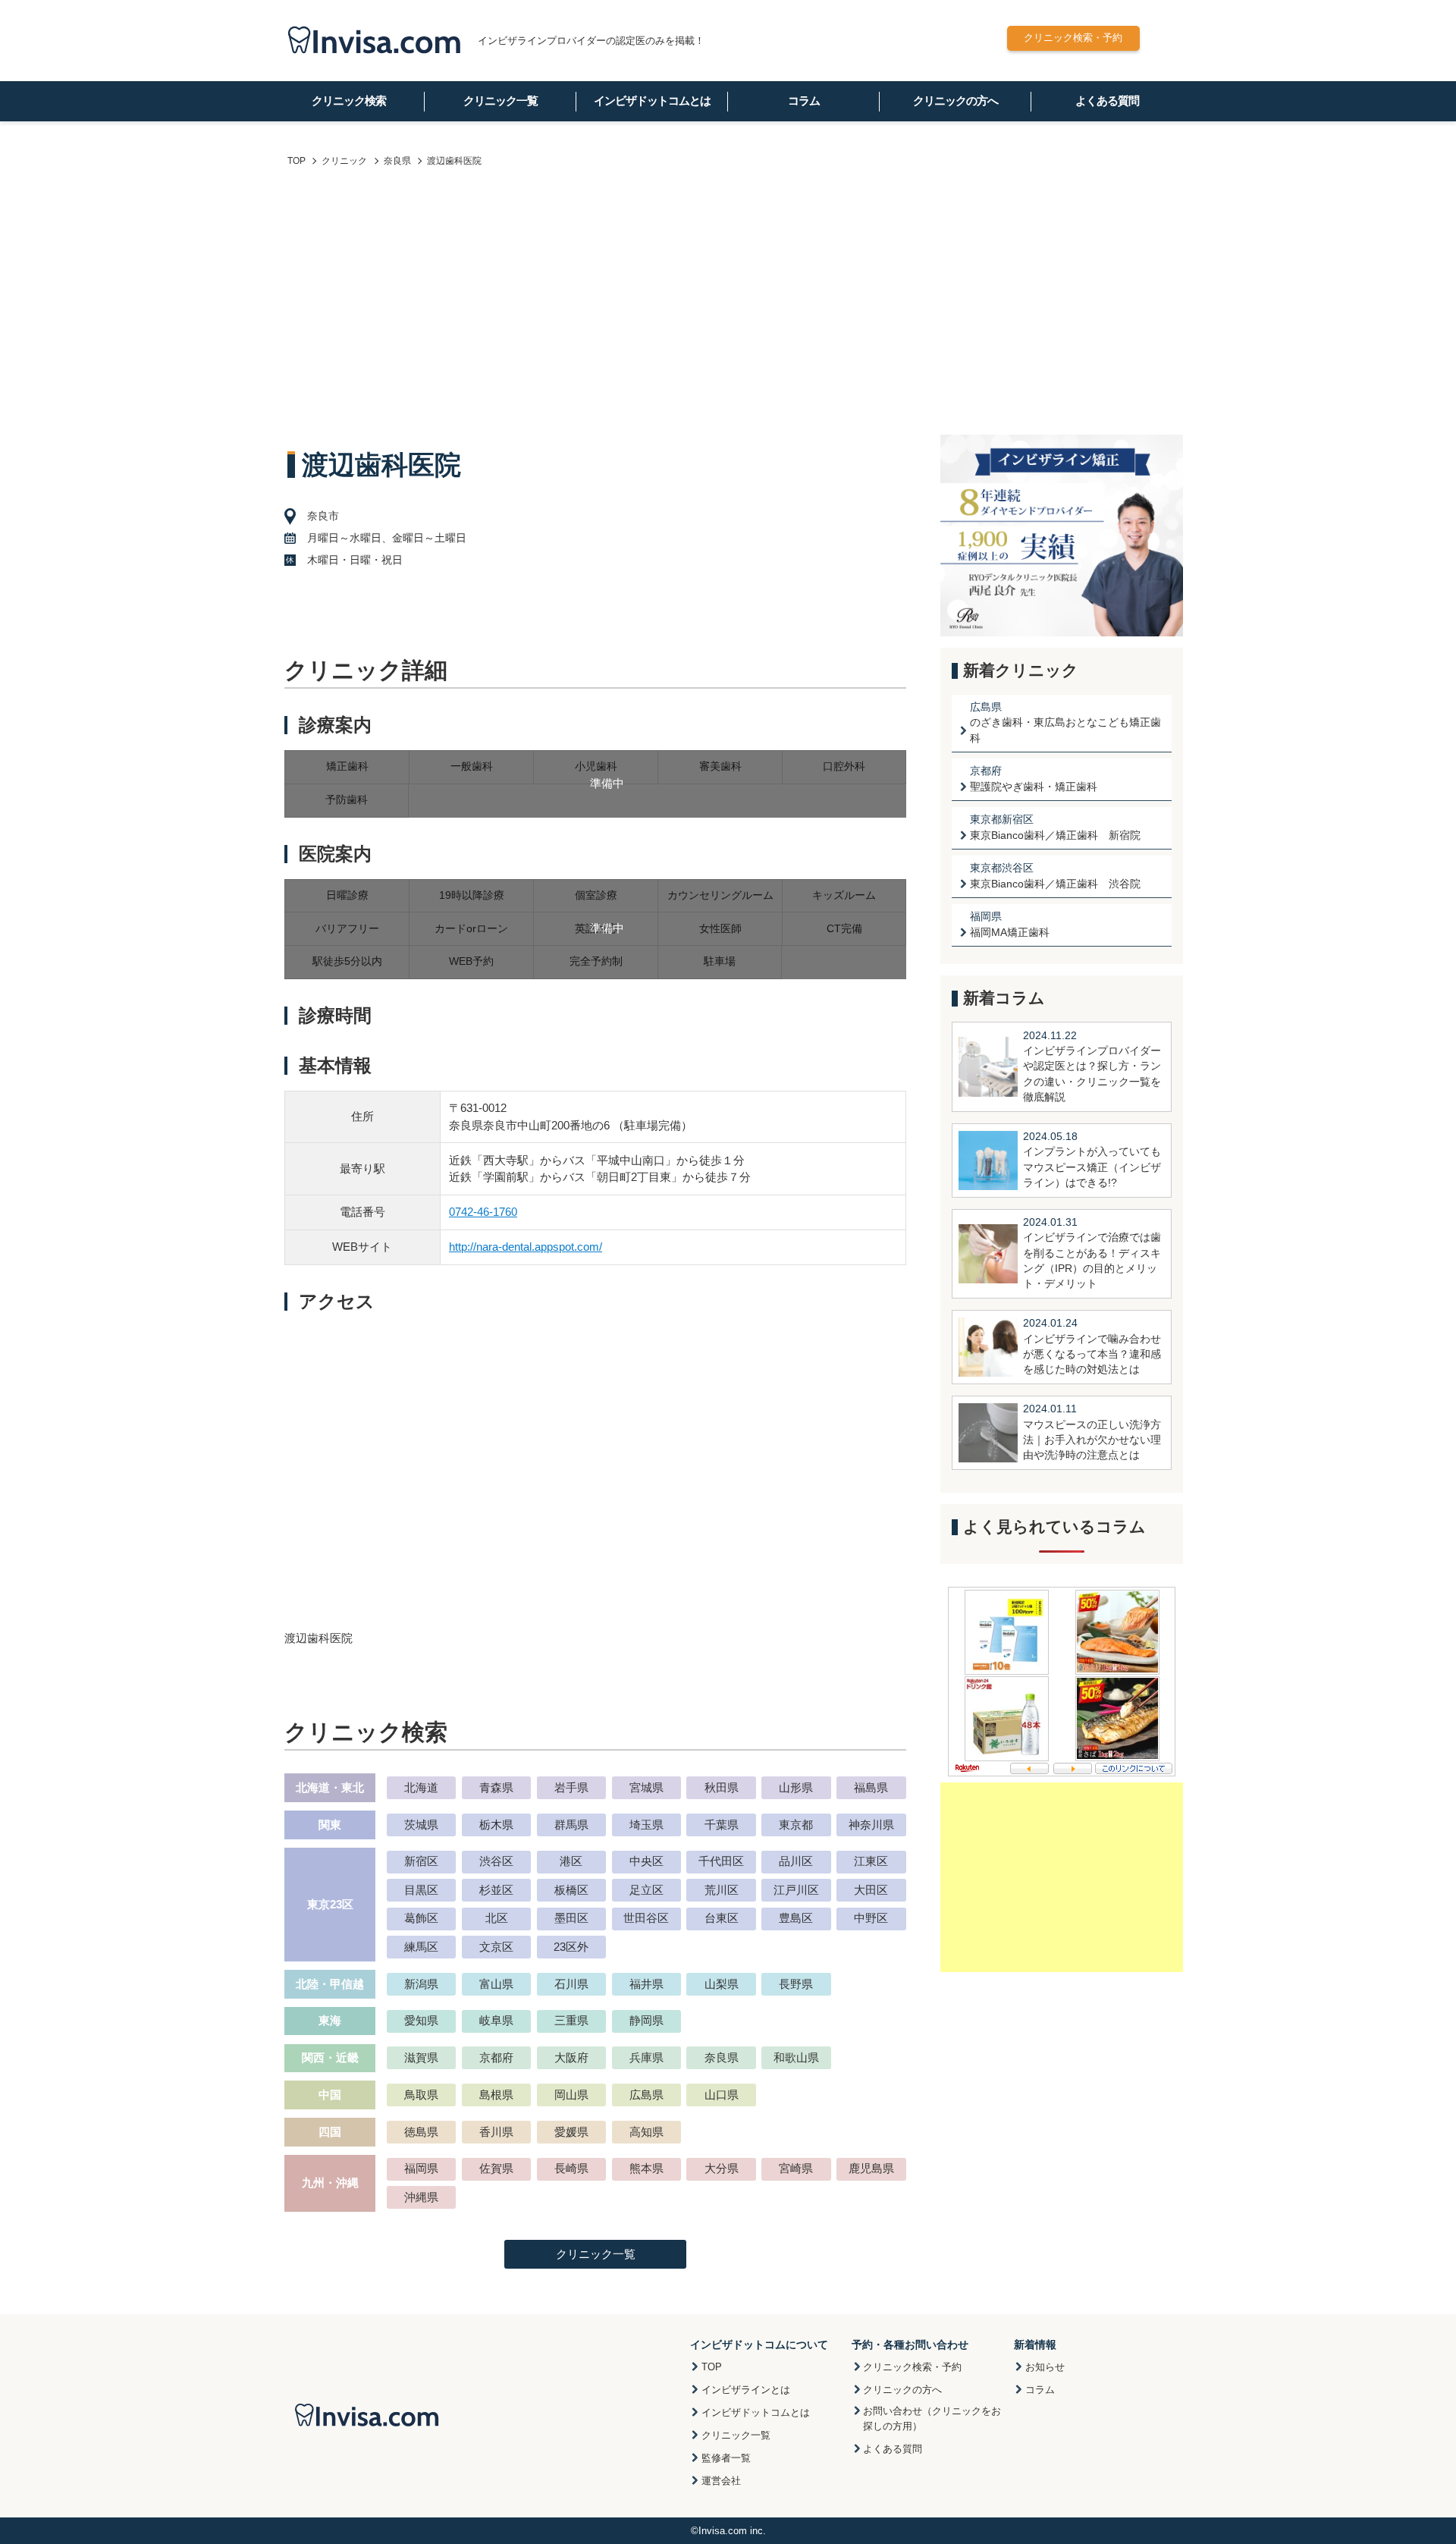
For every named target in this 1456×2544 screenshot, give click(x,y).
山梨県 (722, 1984)
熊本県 (646, 2168)
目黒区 (421, 1890)
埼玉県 (646, 1825)
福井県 (646, 1984)
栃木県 (496, 1825)
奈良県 (722, 2057)
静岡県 (646, 2020)
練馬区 (421, 1947)
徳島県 (421, 2132)
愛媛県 (571, 2132)
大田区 (871, 1890)
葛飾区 (421, 1918)
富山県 (496, 1984)
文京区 (496, 1947)
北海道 (421, 1787)
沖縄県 (421, 2197)
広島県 (646, 2095)
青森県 (496, 1787)
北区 (497, 1918)
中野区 (871, 1918)
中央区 (646, 1861)
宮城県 (646, 1787)
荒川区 (722, 1890)
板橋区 (571, 1890)
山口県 (722, 2095)
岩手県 (571, 1787)
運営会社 (721, 2481)
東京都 (796, 1825)
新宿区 (421, 1861)
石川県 (571, 1984)
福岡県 (421, 2168)
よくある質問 (1107, 101)
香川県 (496, 2132)
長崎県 (571, 2168)
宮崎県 (796, 2168)
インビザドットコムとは (652, 101)
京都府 (496, 2057)
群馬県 (571, 1825)
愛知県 (421, 2020)
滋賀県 (421, 2057)
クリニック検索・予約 (1073, 38)
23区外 (571, 1947)
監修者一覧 (726, 2458)
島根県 (496, 2095)
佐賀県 (496, 2168)
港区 (571, 1861)
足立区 (646, 1890)
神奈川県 (871, 1825)
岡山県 (571, 2095)
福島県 (871, 1787)
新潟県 (421, 1984)
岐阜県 (496, 2020)
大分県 (722, 2168)
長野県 (796, 1984)
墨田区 (571, 1918)
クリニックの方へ (955, 101)
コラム (804, 101)
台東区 (722, 1918)
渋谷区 (496, 1861)
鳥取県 (421, 2095)
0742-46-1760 (483, 1212)
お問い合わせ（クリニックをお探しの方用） (932, 2418)
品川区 (796, 1861)
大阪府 (571, 2057)
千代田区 (721, 1861)
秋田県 (722, 1787)
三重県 (571, 2020)
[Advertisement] (728, 306)
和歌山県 (796, 2057)
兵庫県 (646, 2057)
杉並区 (496, 1890)
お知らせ (1045, 2367)
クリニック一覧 (500, 101)
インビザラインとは (746, 2390)
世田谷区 (646, 1918)
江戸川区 (796, 1890)
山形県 (796, 1787)
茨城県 (421, 1825)
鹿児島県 (871, 2168)
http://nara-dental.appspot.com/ (526, 1247)
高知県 (646, 2132)
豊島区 (796, 1918)
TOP (712, 2367)
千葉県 (722, 1825)
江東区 (871, 1861)
